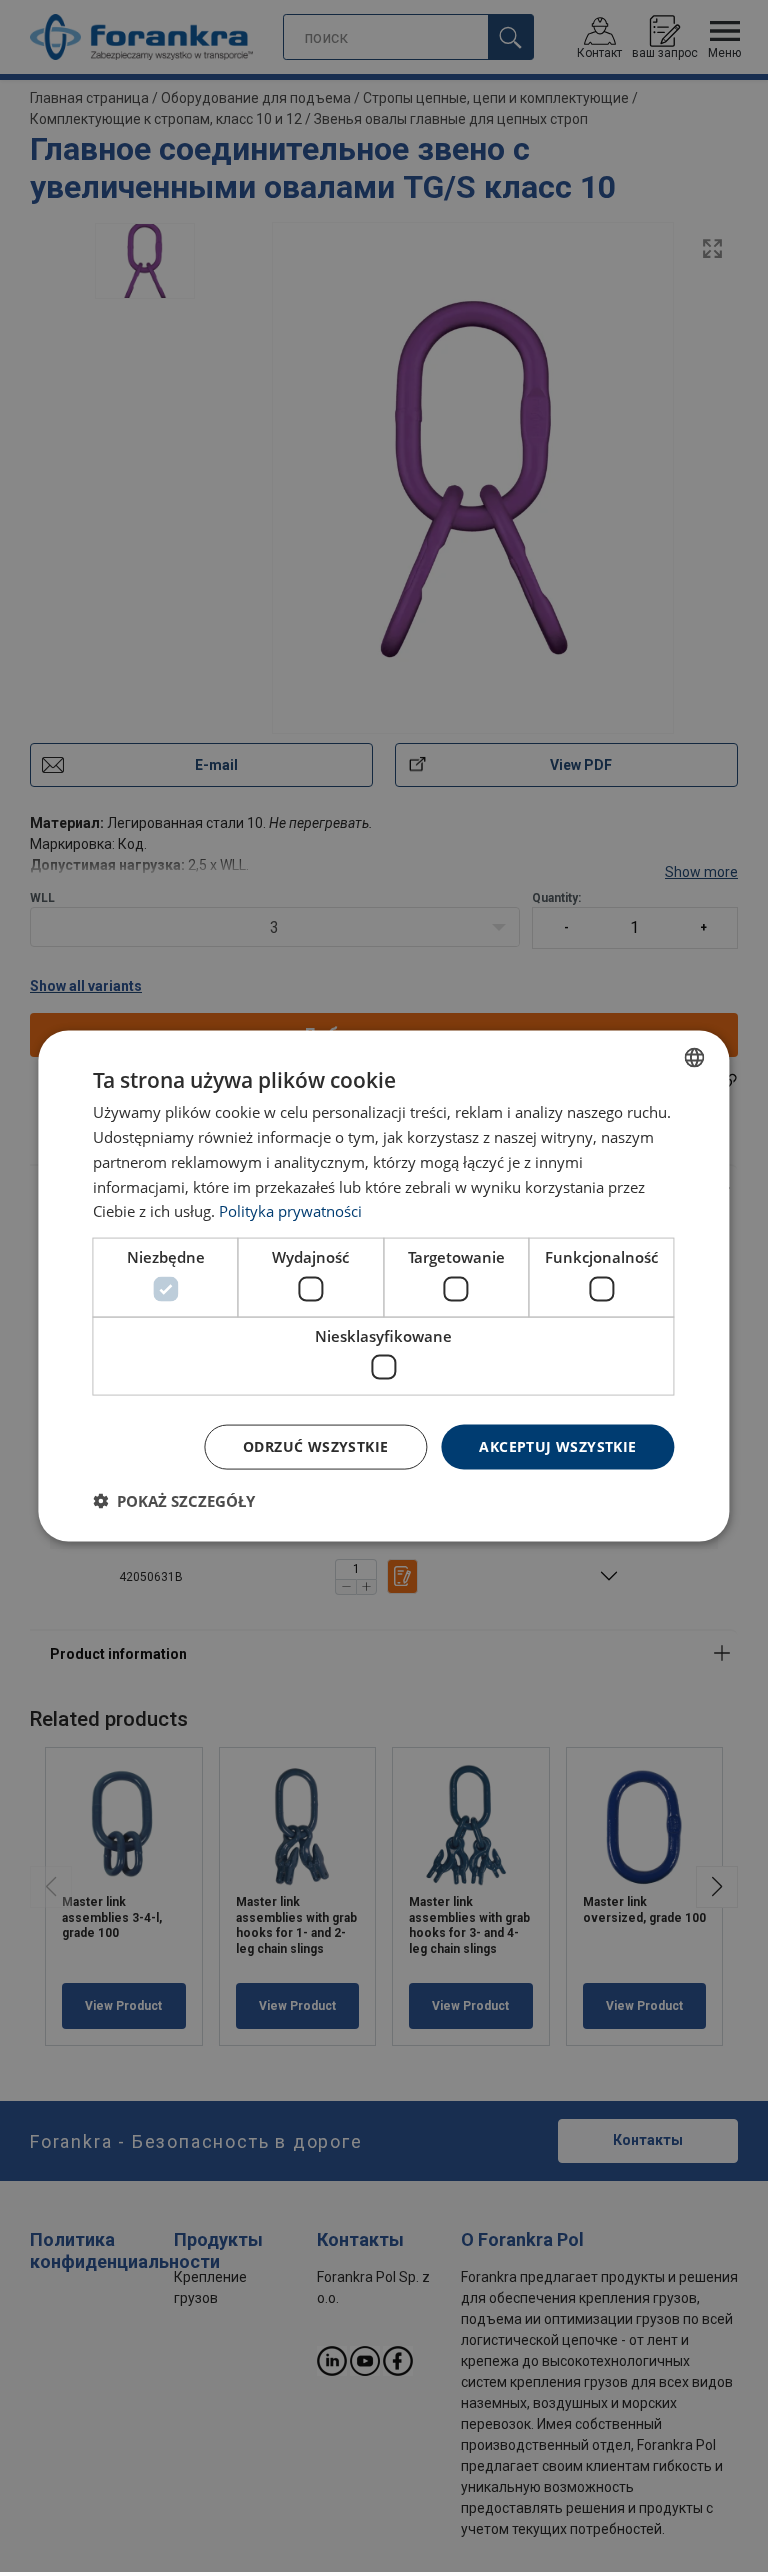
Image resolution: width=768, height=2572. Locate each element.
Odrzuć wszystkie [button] (315, 1446)
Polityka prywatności (290, 1211)
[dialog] (383, 1286)
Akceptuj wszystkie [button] (557, 1446)
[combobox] (695, 1058)
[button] (174, 1500)
